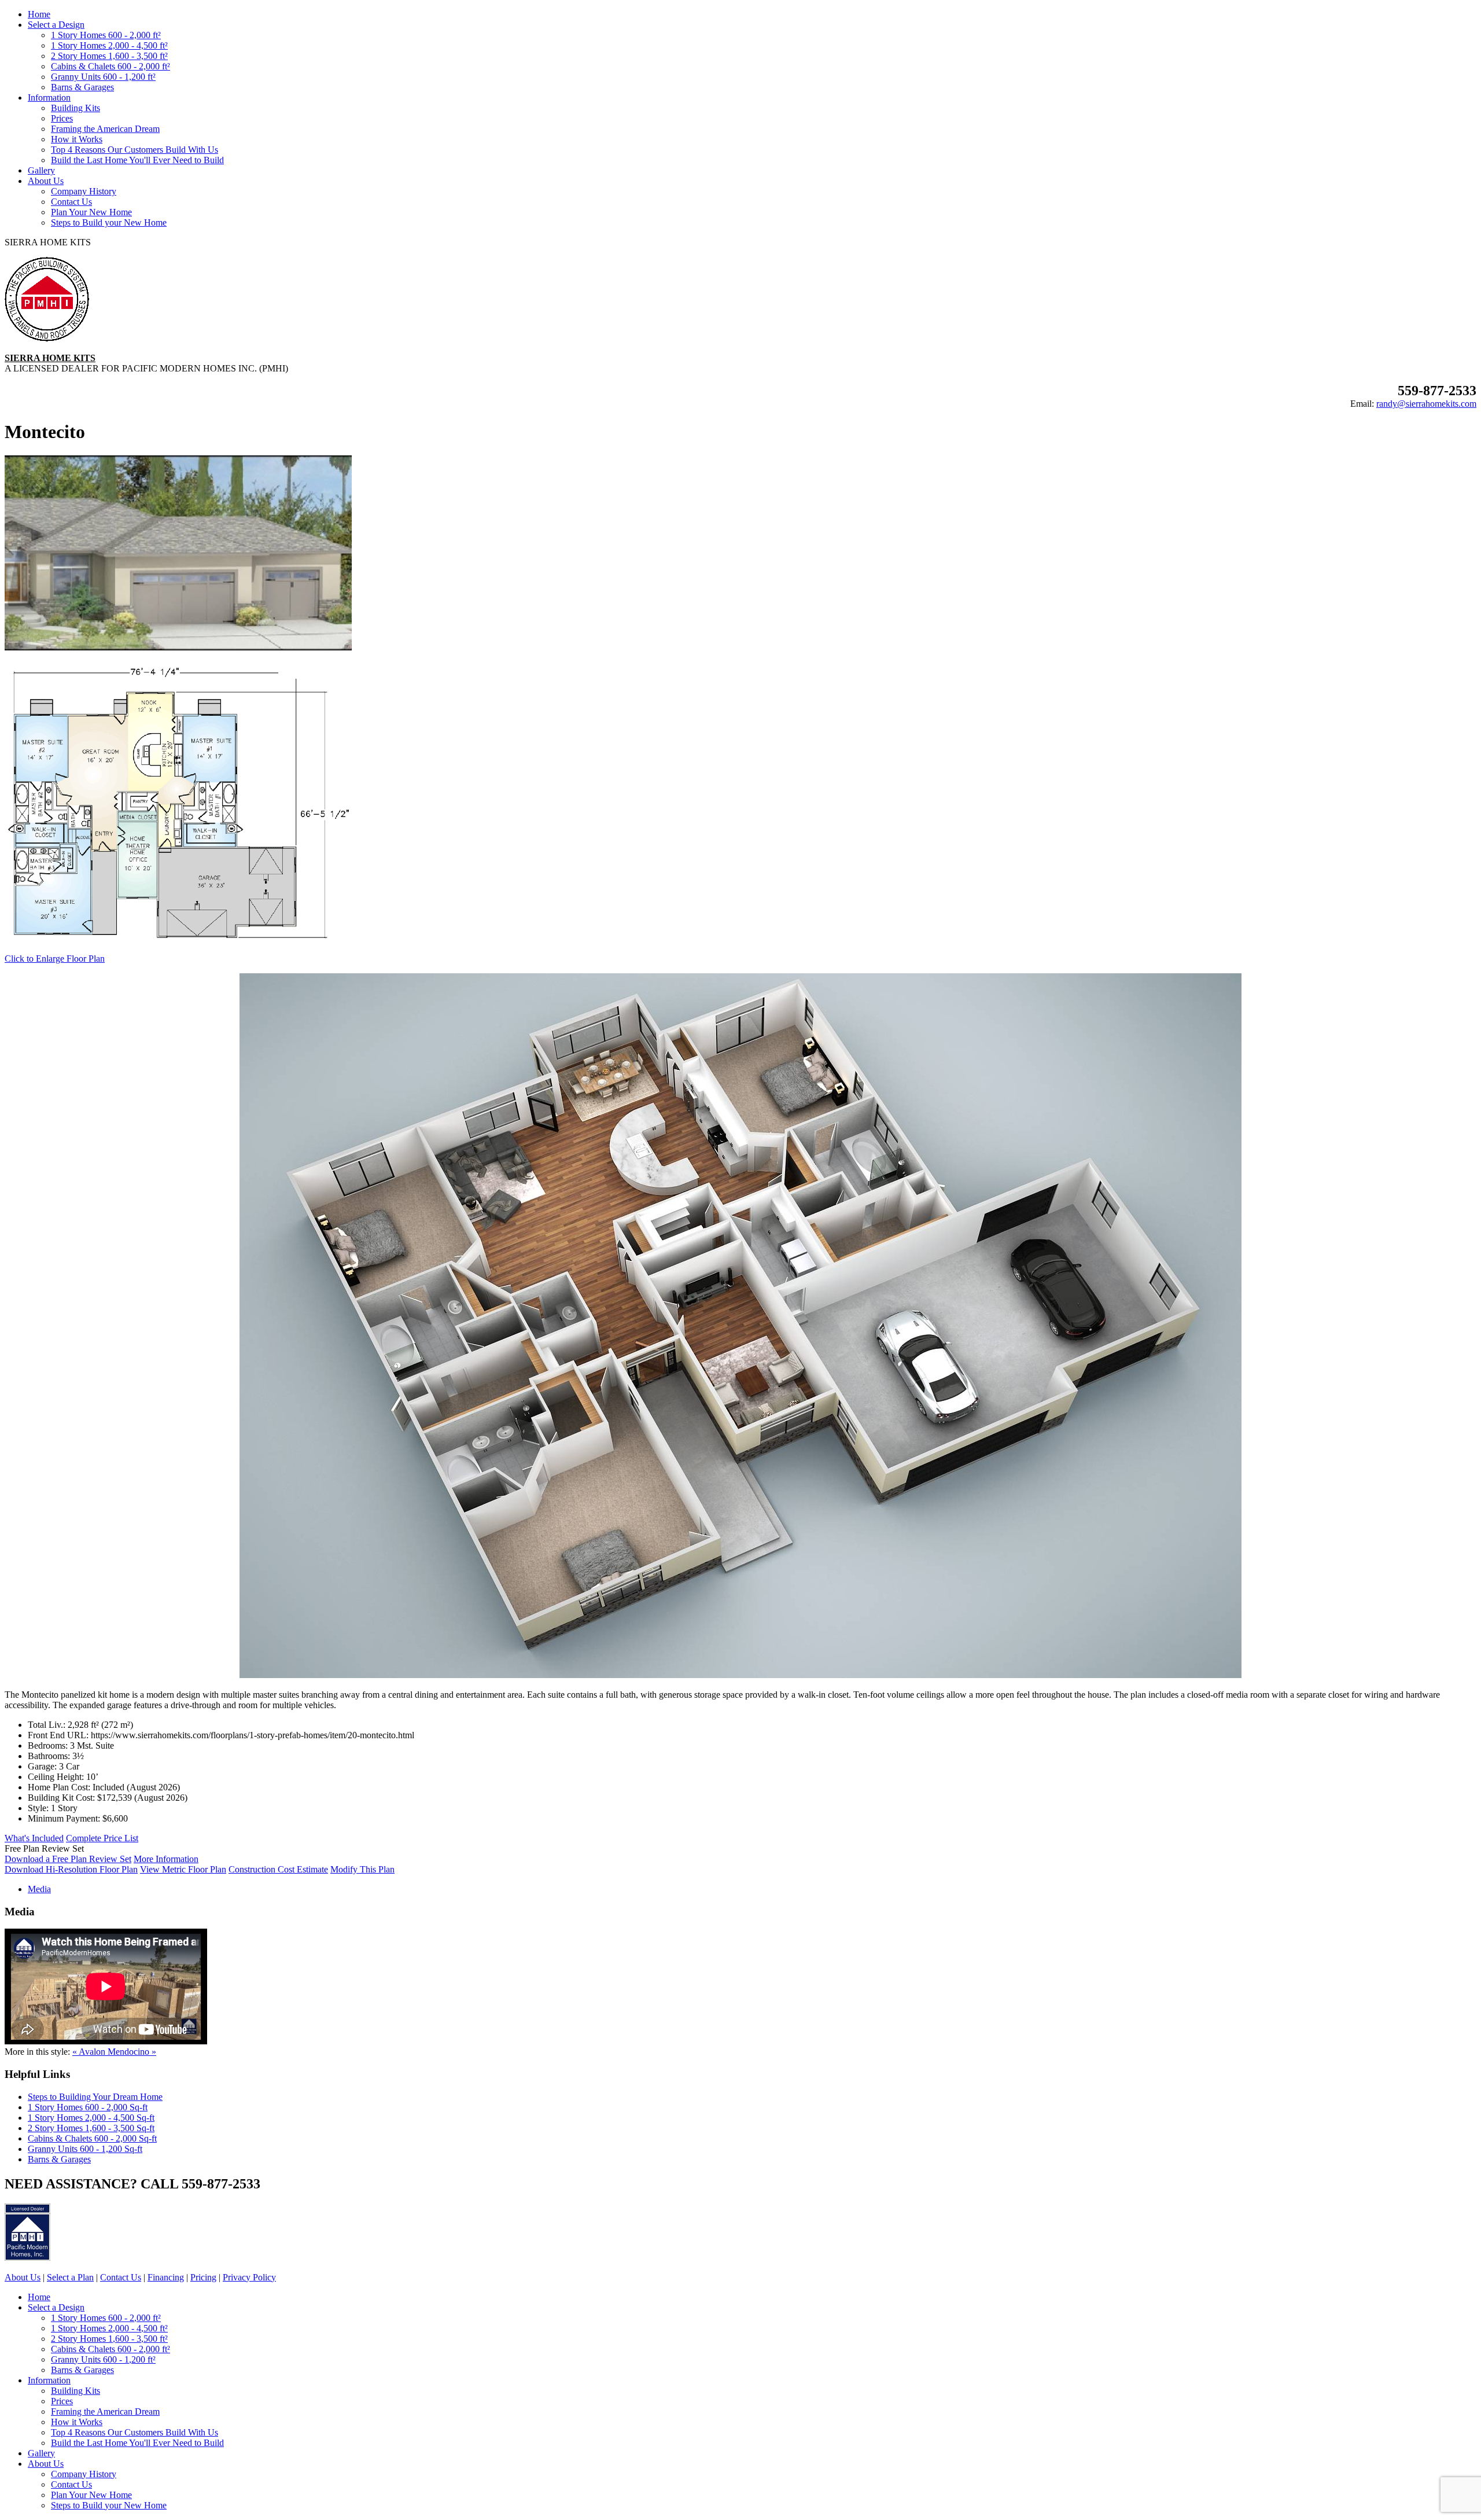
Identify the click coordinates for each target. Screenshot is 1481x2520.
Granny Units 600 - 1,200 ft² (103, 77)
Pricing (203, 2277)
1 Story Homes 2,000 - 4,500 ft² (109, 45)
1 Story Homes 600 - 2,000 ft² (106, 35)
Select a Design (56, 25)
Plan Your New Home (91, 212)
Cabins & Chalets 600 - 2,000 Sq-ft (92, 2138)
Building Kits (75, 108)
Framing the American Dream (105, 129)
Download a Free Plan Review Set (68, 1859)
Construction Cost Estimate (278, 1869)
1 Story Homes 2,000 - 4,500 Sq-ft (91, 2118)
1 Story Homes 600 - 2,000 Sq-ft (88, 2107)
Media (39, 1889)
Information (49, 98)
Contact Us (71, 202)
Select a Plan (70, 2277)
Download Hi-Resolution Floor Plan (71, 1869)
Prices (62, 118)
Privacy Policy (249, 2277)
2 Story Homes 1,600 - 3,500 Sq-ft (91, 2128)
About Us (46, 181)
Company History (84, 191)
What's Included (34, 1838)
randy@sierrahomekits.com (1426, 404)
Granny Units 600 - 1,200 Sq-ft (85, 2149)
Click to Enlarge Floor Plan (55, 959)
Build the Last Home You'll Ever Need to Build (137, 160)
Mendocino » (132, 2052)
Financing (166, 2277)
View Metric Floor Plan (183, 1869)
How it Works (77, 139)
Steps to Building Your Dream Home (95, 2097)
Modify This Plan (362, 1869)
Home (39, 14)
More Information (166, 1859)
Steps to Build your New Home (109, 222)
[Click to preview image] (178, 647)
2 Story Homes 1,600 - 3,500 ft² (109, 56)
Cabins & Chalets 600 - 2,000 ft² (110, 66)
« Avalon (90, 2052)
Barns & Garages (82, 87)
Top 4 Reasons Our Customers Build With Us (135, 150)
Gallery (41, 170)
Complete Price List (102, 1838)
